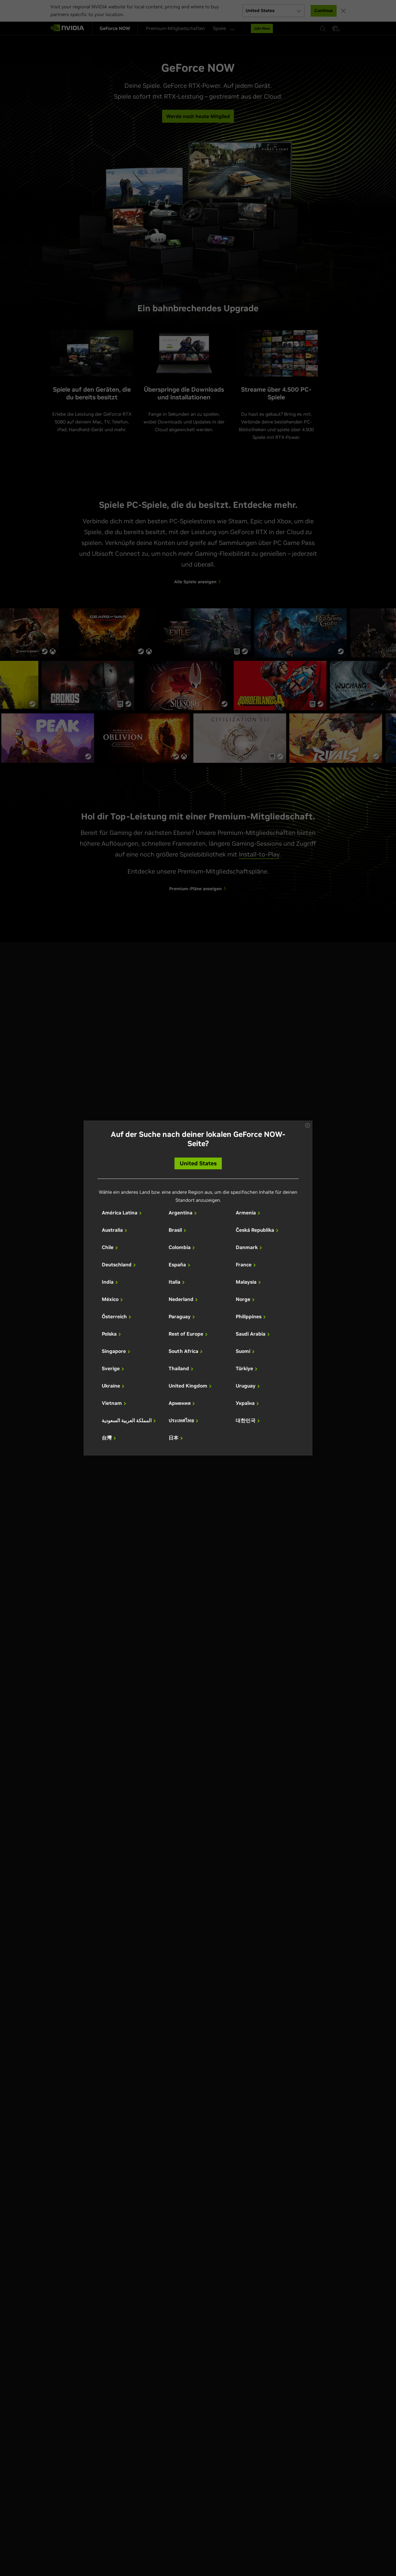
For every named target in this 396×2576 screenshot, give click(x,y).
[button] (308, 1125)
